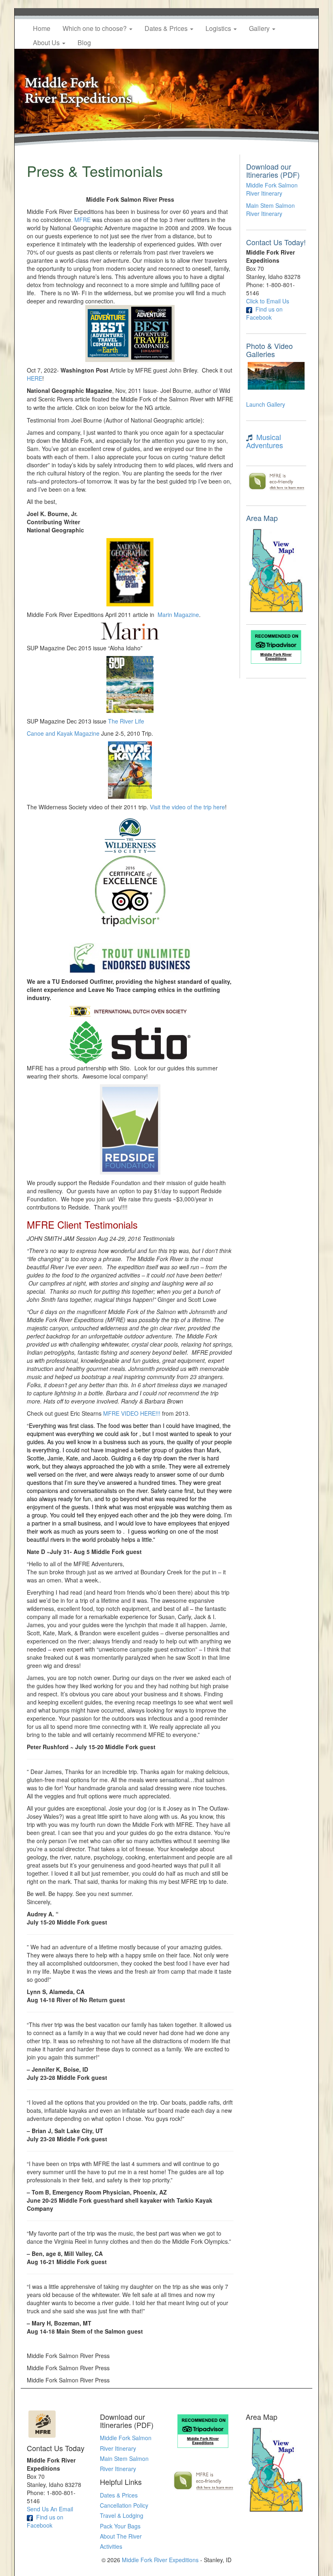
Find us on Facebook (264, 313)
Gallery (260, 28)
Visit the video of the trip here (187, 807)
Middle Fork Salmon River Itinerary (272, 189)
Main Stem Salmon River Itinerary (270, 209)
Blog (84, 42)
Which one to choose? (95, 28)
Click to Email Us (268, 301)
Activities (111, 2546)
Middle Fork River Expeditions (160, 2560)
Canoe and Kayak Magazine (63, 733)
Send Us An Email (50, 2509)
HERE (35, 378)
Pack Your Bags (120, 2526)
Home (42, 28)
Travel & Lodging (122, 2515)
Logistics (219, 28)
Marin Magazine (178, 615)
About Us (47, 42)
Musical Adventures (265, 441)
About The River (121, 2536)
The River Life (126, 721)
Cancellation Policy (124, 2505)
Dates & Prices (167, 28)
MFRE (83, 220)
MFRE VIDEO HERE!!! (132, 1413)
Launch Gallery (266, 404)
